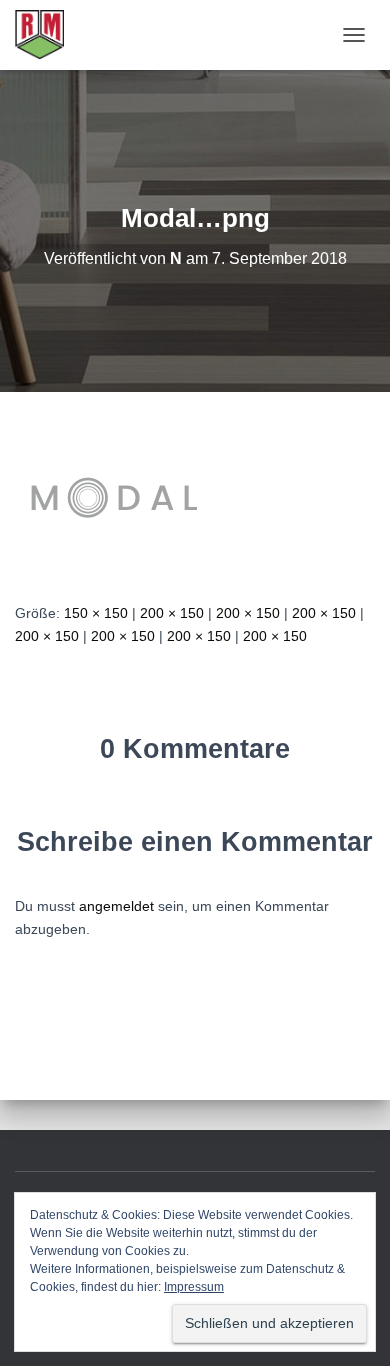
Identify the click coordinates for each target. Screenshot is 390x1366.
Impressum (194, 1287)
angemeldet (116, 906)
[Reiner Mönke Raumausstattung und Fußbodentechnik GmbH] (47, 35)
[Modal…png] (115, 496)
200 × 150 (172, 613)
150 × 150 (96, 613)
